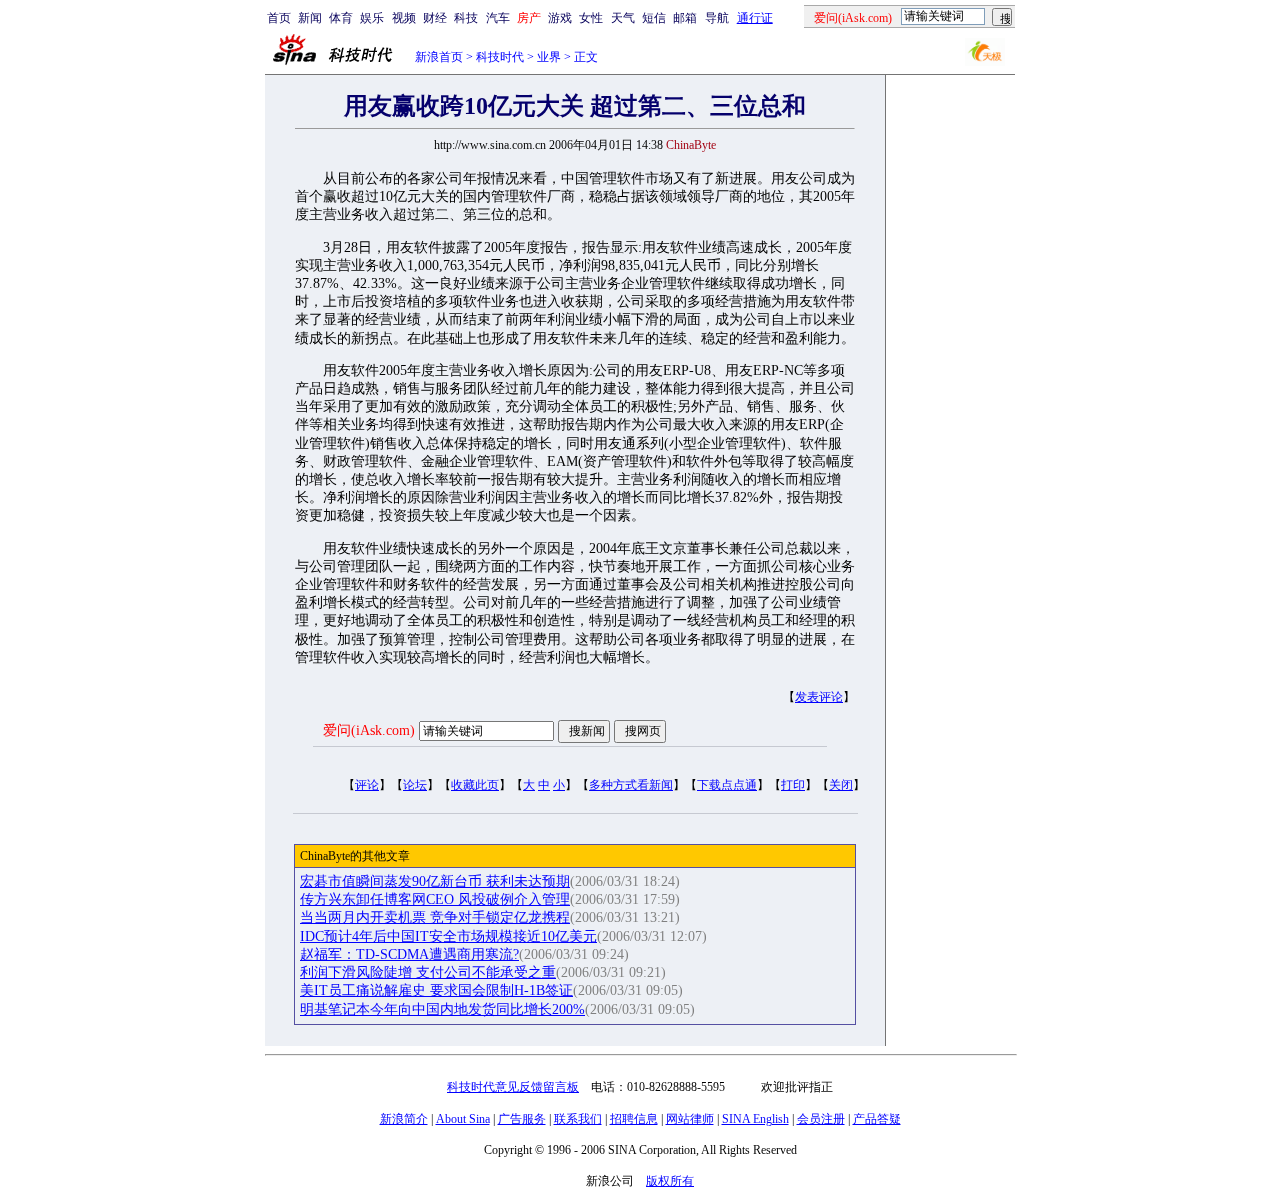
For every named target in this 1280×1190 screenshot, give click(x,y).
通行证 (755, 18)
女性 (591, 18)
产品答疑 (877, 1119)
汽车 (498, 18)
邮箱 (685, 18)
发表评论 (819, 697)
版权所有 (670, 1181)
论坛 (415, 785)
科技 (466, 18)
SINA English (755, 1119)
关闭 (841, 785)
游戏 (560, 18)
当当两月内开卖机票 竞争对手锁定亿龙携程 (435, 917)
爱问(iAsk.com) (369, 730)
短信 (654, 18)
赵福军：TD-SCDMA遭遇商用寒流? (409, 954)
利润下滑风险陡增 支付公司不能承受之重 (428, 972)
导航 (717, 18)
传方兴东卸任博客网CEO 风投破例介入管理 (435, 899)
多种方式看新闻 (631, 785)
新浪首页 (439, 57)
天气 (623, 18)
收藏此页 (475, 785)
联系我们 (578, 1119)
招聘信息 (634, 1119)
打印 (793, 785)
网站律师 (690, 1119)
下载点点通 (727, 785)
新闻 (310, 18)
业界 (549, 57)
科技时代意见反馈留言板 (513, 1087)
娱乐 (372, 18)
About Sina (463, 1119)
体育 (341, 18)
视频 (404, 18)
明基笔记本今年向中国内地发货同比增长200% (442, 1009)
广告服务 (522, 1119)
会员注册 (821, 1119)
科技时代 (500, 57)
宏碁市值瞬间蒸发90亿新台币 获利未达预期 (435, 881)
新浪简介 (404, 1119)
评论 (367, 785)
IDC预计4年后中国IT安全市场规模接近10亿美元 (448, 936)
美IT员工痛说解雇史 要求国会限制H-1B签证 (436, 990)
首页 (279, 18)
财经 (435, 18)
